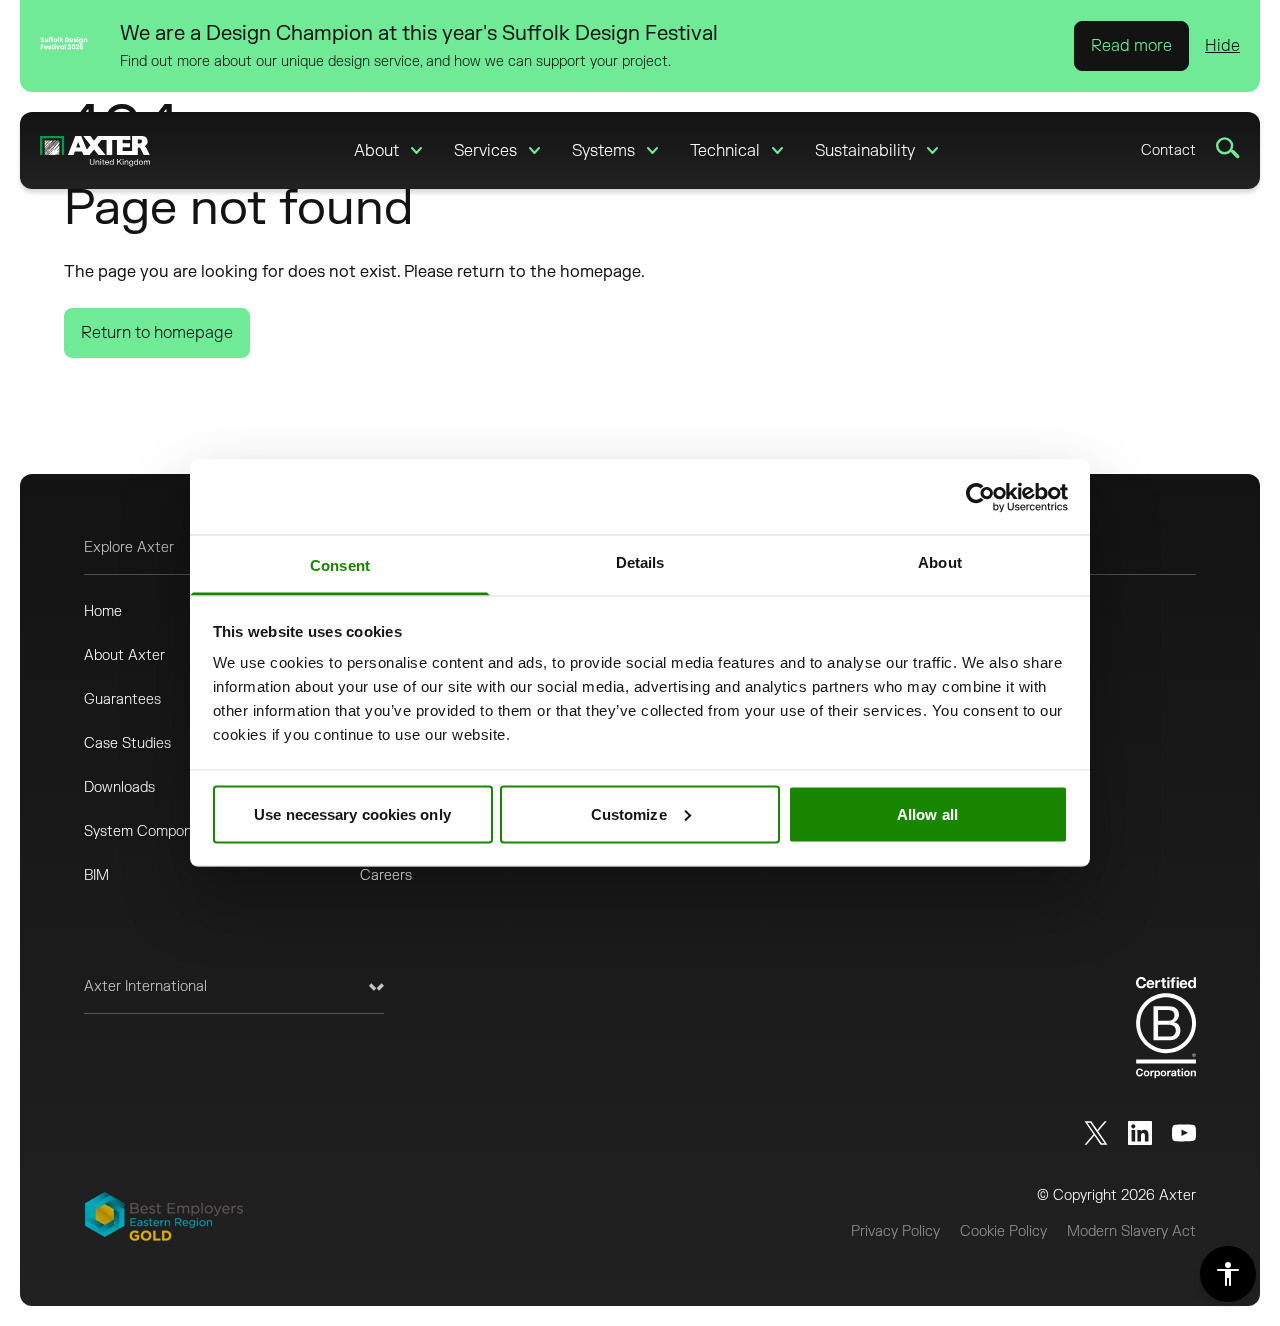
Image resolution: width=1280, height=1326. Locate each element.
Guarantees (122, 699)
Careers (386, 875)
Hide (1222, 46)
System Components (152, 831)
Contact (1168, 150)
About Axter (124, 655)
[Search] (1228, 148)
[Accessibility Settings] (1228, 1274)
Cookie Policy (1003, 1231)
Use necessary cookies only (352, 813)
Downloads (119, 787)
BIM (96, 875)
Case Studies (127, 743)
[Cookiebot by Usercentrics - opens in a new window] (980, 497)
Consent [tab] (340, 565)
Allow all (927, 813)
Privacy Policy (895, 1231)
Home (103, 611)
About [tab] (940, 562)
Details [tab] (640, 562)
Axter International (145, 986)
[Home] (95, 150)
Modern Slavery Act (1131, 1231)
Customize (629, 813)
